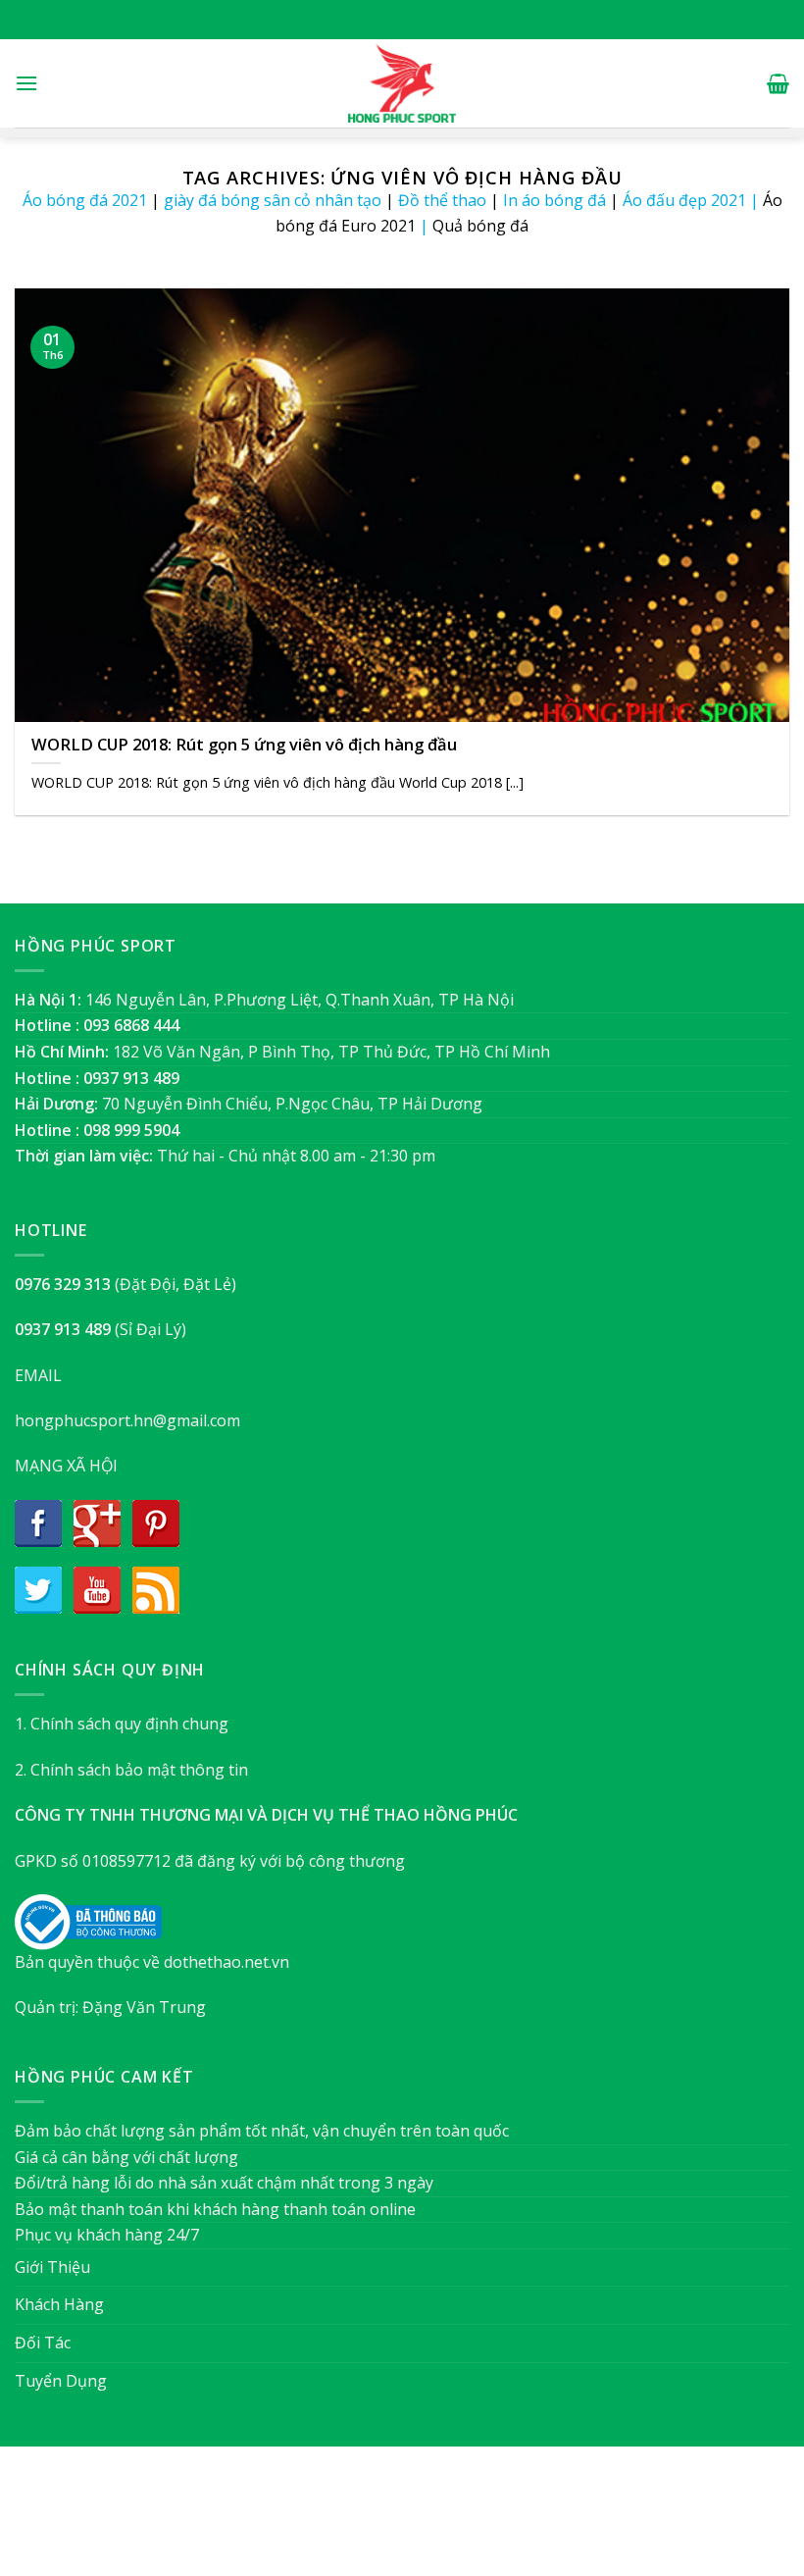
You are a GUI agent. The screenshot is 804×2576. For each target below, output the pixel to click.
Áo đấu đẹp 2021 (684, 200)
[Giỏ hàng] (778, 83)
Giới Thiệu (52, 2267)
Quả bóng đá (480, 226)
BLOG (440, 2521)
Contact (501, 2521)
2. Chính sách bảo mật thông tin (131, 1770)
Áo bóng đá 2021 (85, 200)
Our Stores (370, 2521)
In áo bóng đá (554, 200)
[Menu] (26, 83)
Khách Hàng (59, 2304)
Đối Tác (43, 2343)
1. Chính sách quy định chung (122, 1724)
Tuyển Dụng (61, 2381)
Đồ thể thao (442, 200)
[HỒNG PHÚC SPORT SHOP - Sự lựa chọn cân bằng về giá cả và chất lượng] (402, 83)
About (296, 2521)
